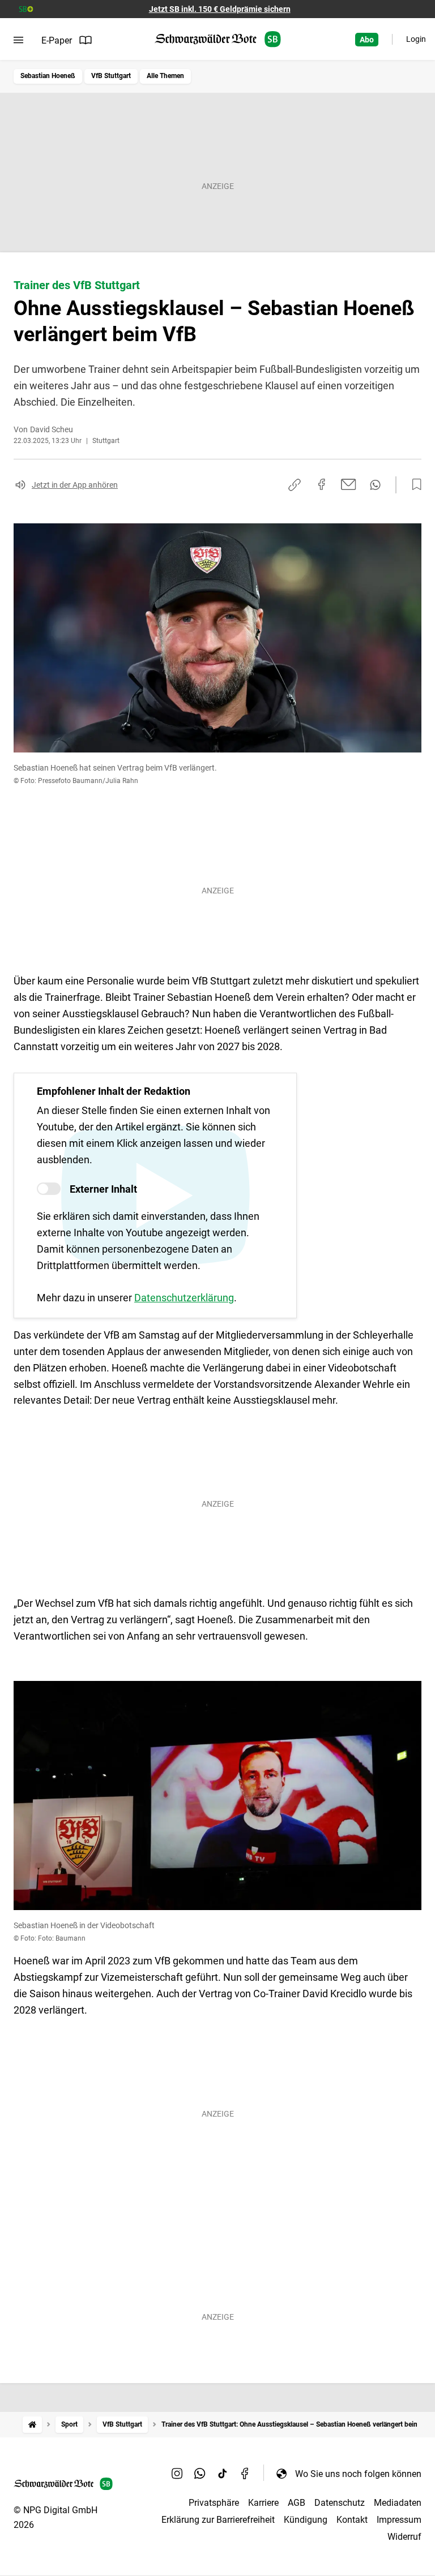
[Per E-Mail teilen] (349, 484)
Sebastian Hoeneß (48, 76)
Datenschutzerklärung (184, 1298)
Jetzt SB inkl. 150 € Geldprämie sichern (220, 9)
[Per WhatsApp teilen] (375, 485)
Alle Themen (165, 76)
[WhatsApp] (200, 2474)
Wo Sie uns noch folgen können (358, 2474)
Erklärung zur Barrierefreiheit (218, 2520)
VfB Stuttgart (111, 76)
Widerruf (404, 2537)
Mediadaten (398, 2503)
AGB (297, 2503)
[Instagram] (177, 2474)
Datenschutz (340, 2503)
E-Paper (57, 40)
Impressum (399, 2520)
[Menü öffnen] (18, 40)
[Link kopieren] (295, 485)
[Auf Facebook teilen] (322, 484)
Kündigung (306, 2520)
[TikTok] (223, 2474)
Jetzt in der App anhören (75, 485)
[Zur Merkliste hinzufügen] (413, 485)
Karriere (263, 2503)
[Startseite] (32, 2425)
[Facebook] (245, 2474)
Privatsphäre (214, 2503)
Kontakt (352, 2520)
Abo (367, 40)
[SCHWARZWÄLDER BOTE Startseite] (218, 39)
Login (416, 39)
